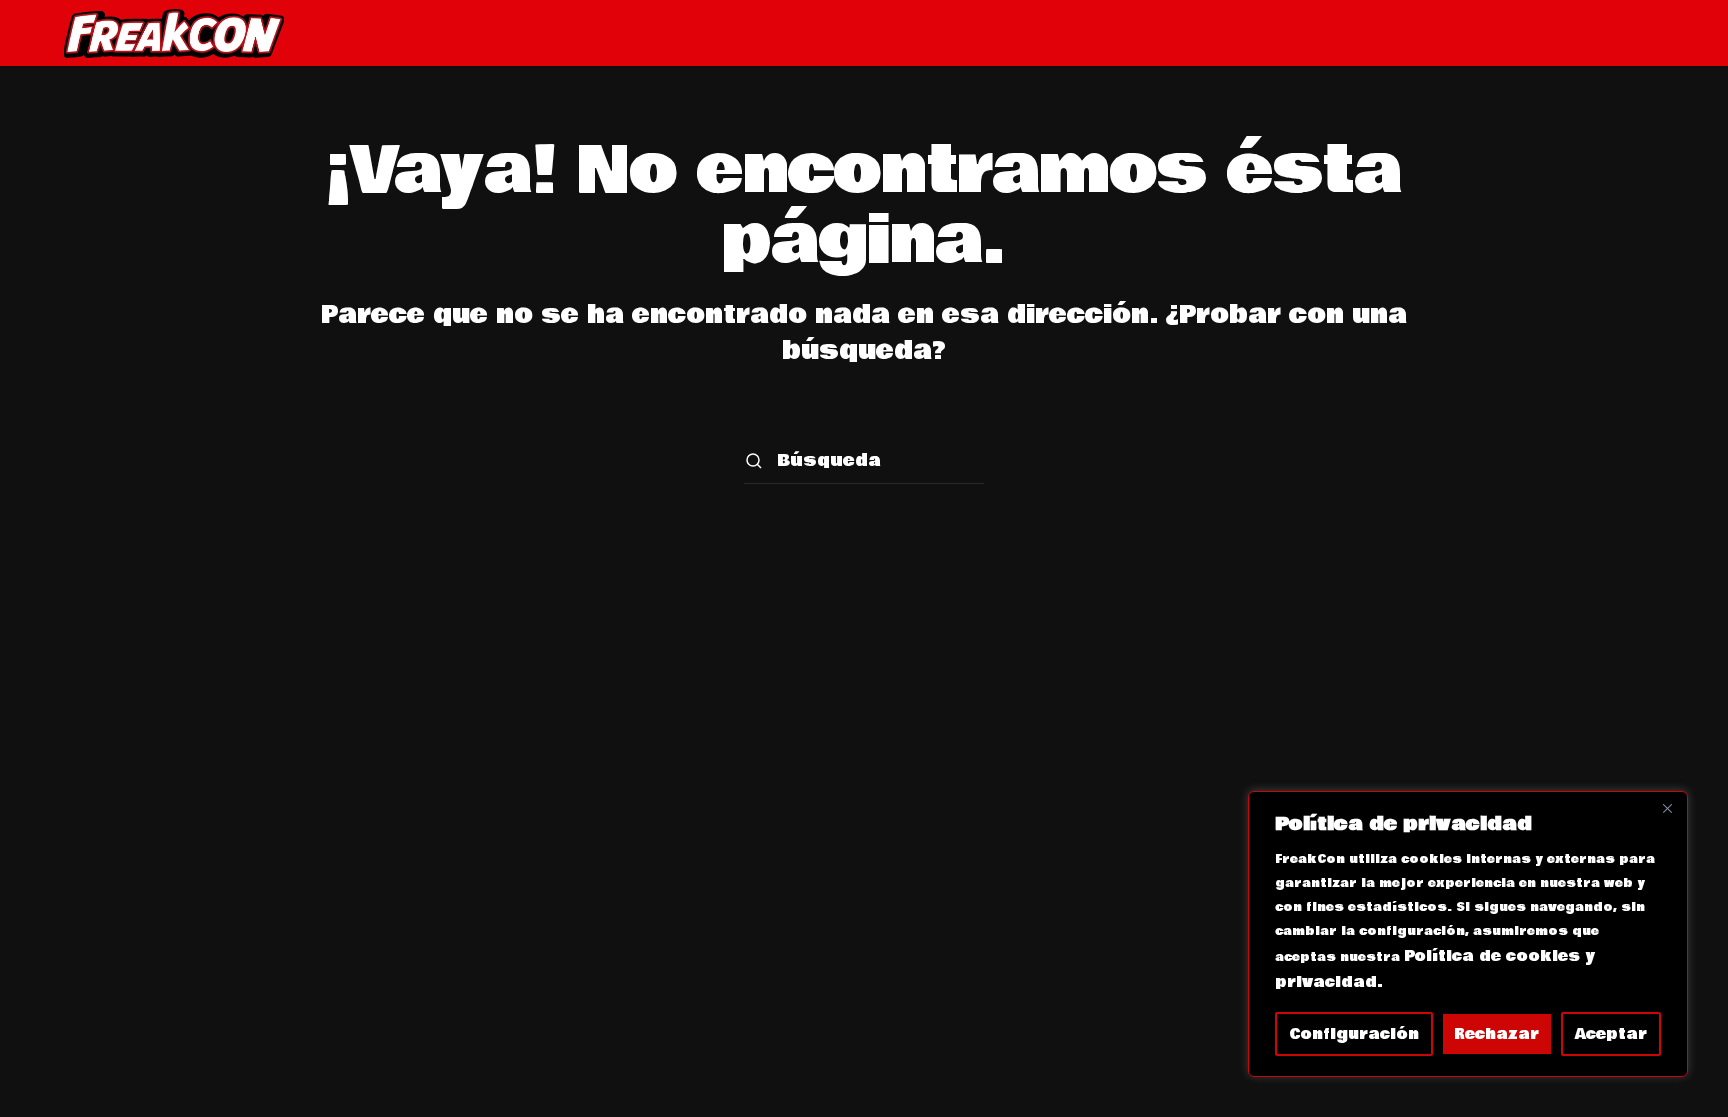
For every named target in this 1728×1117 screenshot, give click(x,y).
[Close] (1667, 808)
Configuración (1354, 1034)
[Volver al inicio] (174, 33)
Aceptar (1611, 1034)
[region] (1468, 934)
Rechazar (1496, 1034)
